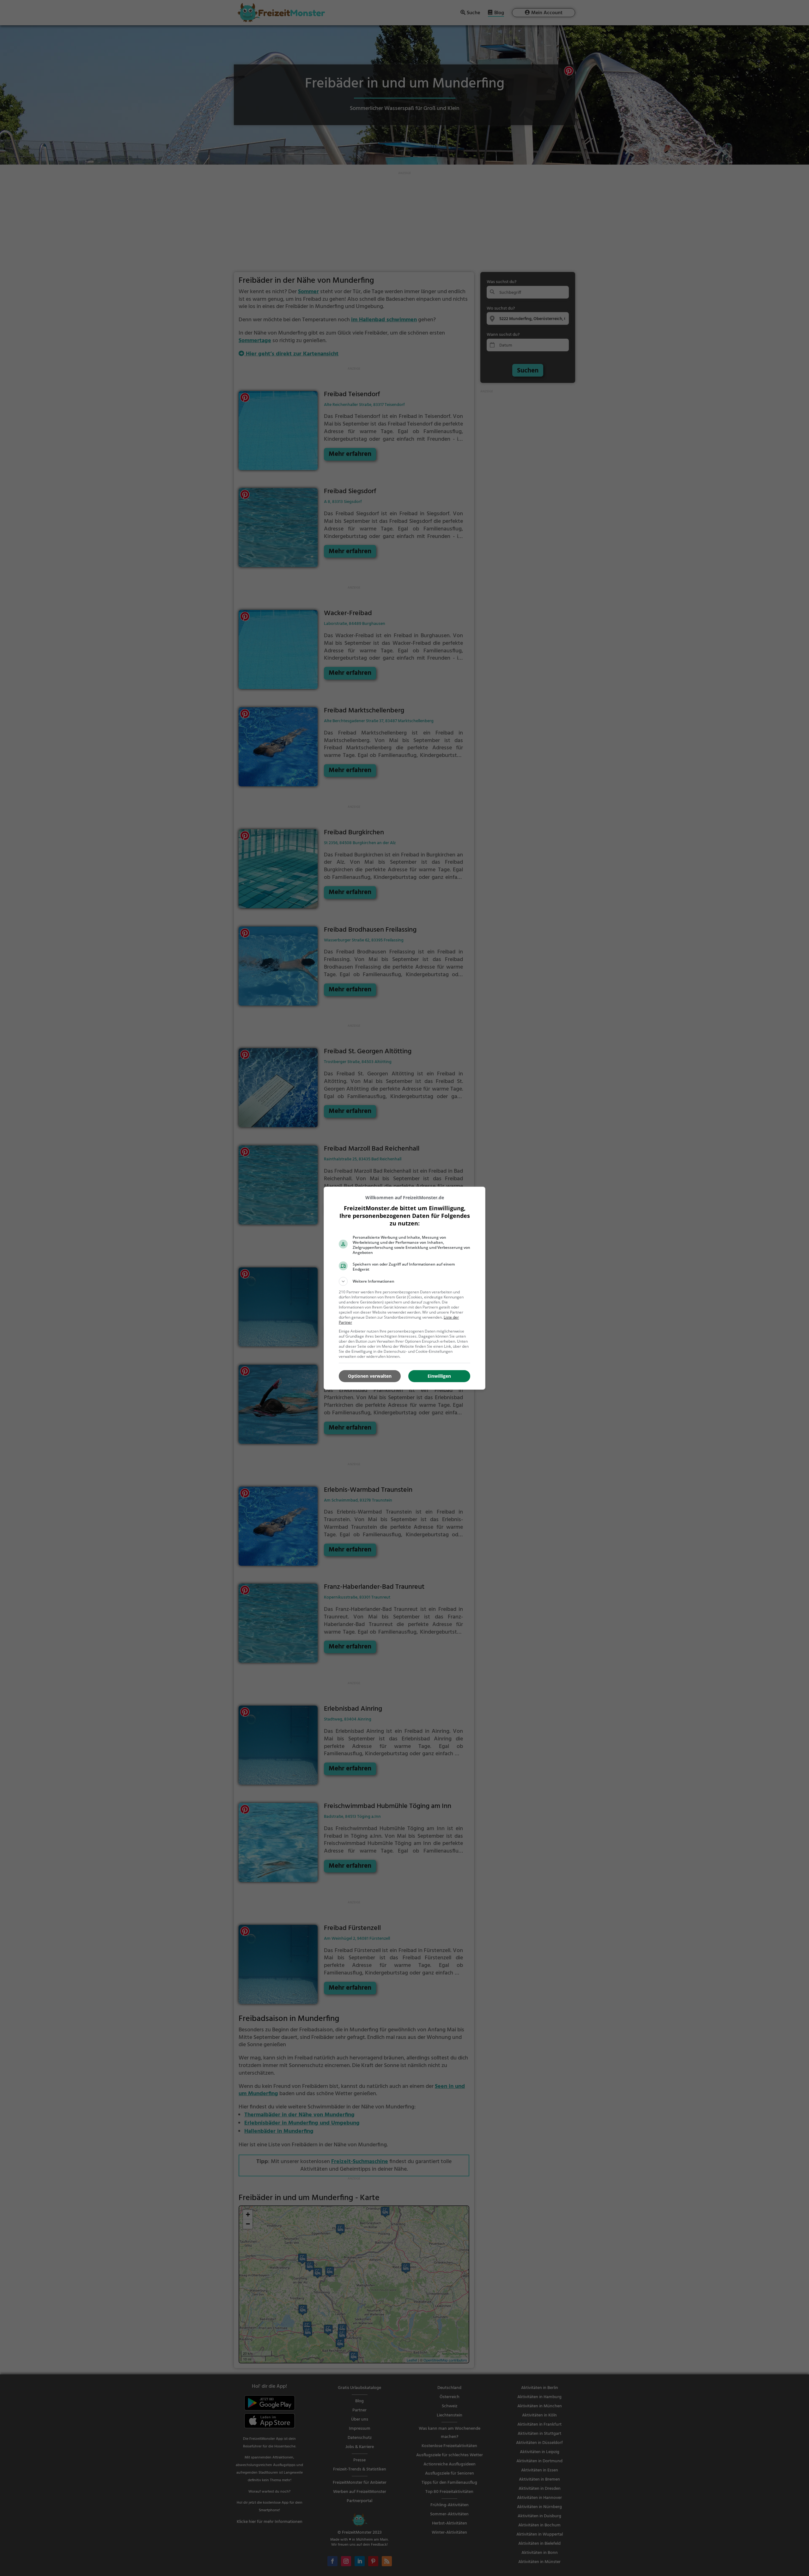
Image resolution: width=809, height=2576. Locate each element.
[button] (404, 1281)
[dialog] (404, 1288)
